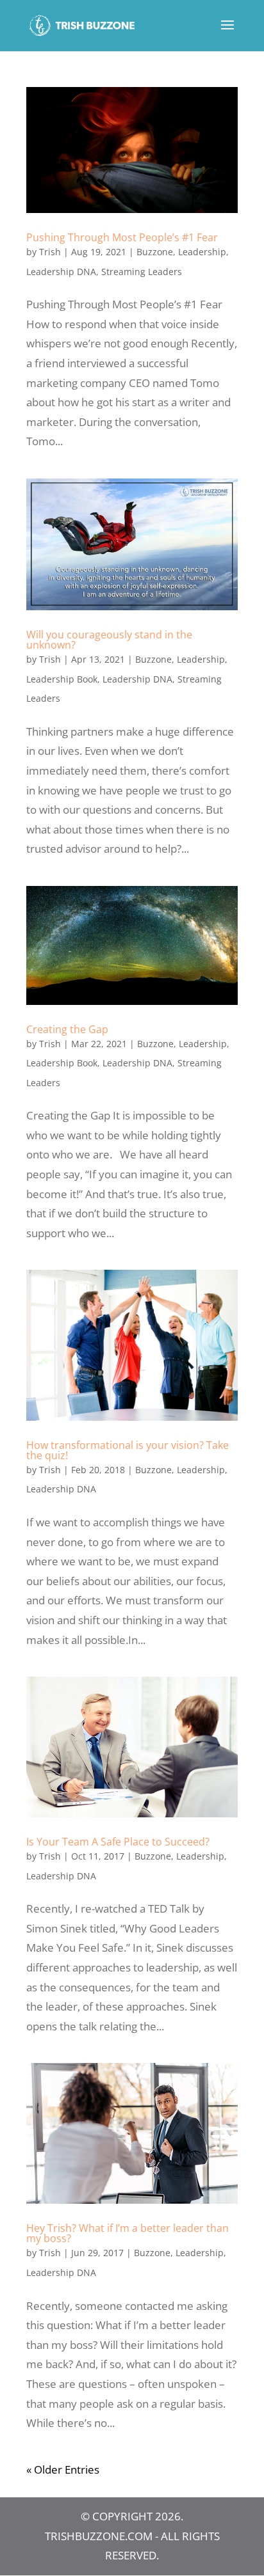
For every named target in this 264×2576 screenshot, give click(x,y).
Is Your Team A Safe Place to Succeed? (118, 1842)
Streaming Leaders (142, 272)
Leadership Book (62, 679)
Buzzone (155, 252)
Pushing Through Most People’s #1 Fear (122, 237)
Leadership (202, 252)
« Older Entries (63, 2469)
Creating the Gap (67, 1029)
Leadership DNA (61, 272)
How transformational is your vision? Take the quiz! (128, 1450)
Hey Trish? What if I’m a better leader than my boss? (128, 2233)
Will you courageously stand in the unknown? (109, 640)
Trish (50, 252)
